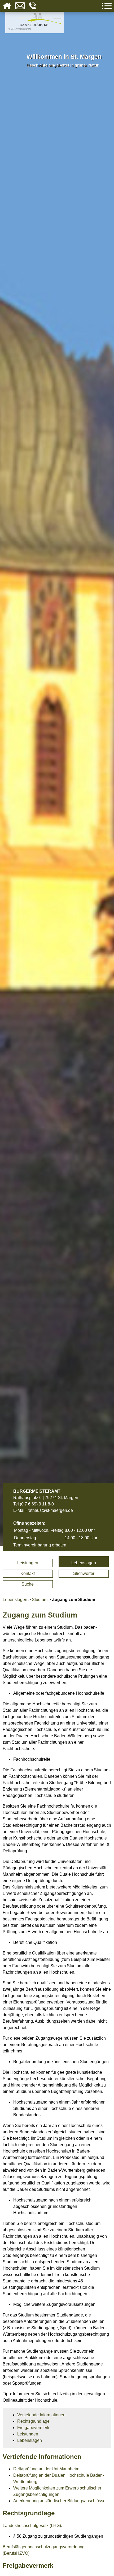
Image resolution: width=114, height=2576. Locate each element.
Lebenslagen (84, 1563)
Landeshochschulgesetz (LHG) (32, 2526)
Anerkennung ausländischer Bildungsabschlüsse (59, 2501)
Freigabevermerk (33, 2428)
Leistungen (28, 1563)
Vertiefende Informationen (41, 2415)
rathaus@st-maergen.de (50, 1510)
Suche (28, 1584)
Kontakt (28, 1573)
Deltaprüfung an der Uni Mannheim (46, 2469)
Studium (40, 1600)
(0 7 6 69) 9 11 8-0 (37, 1504)
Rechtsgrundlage (33, 2421)
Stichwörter (84, 1573)
